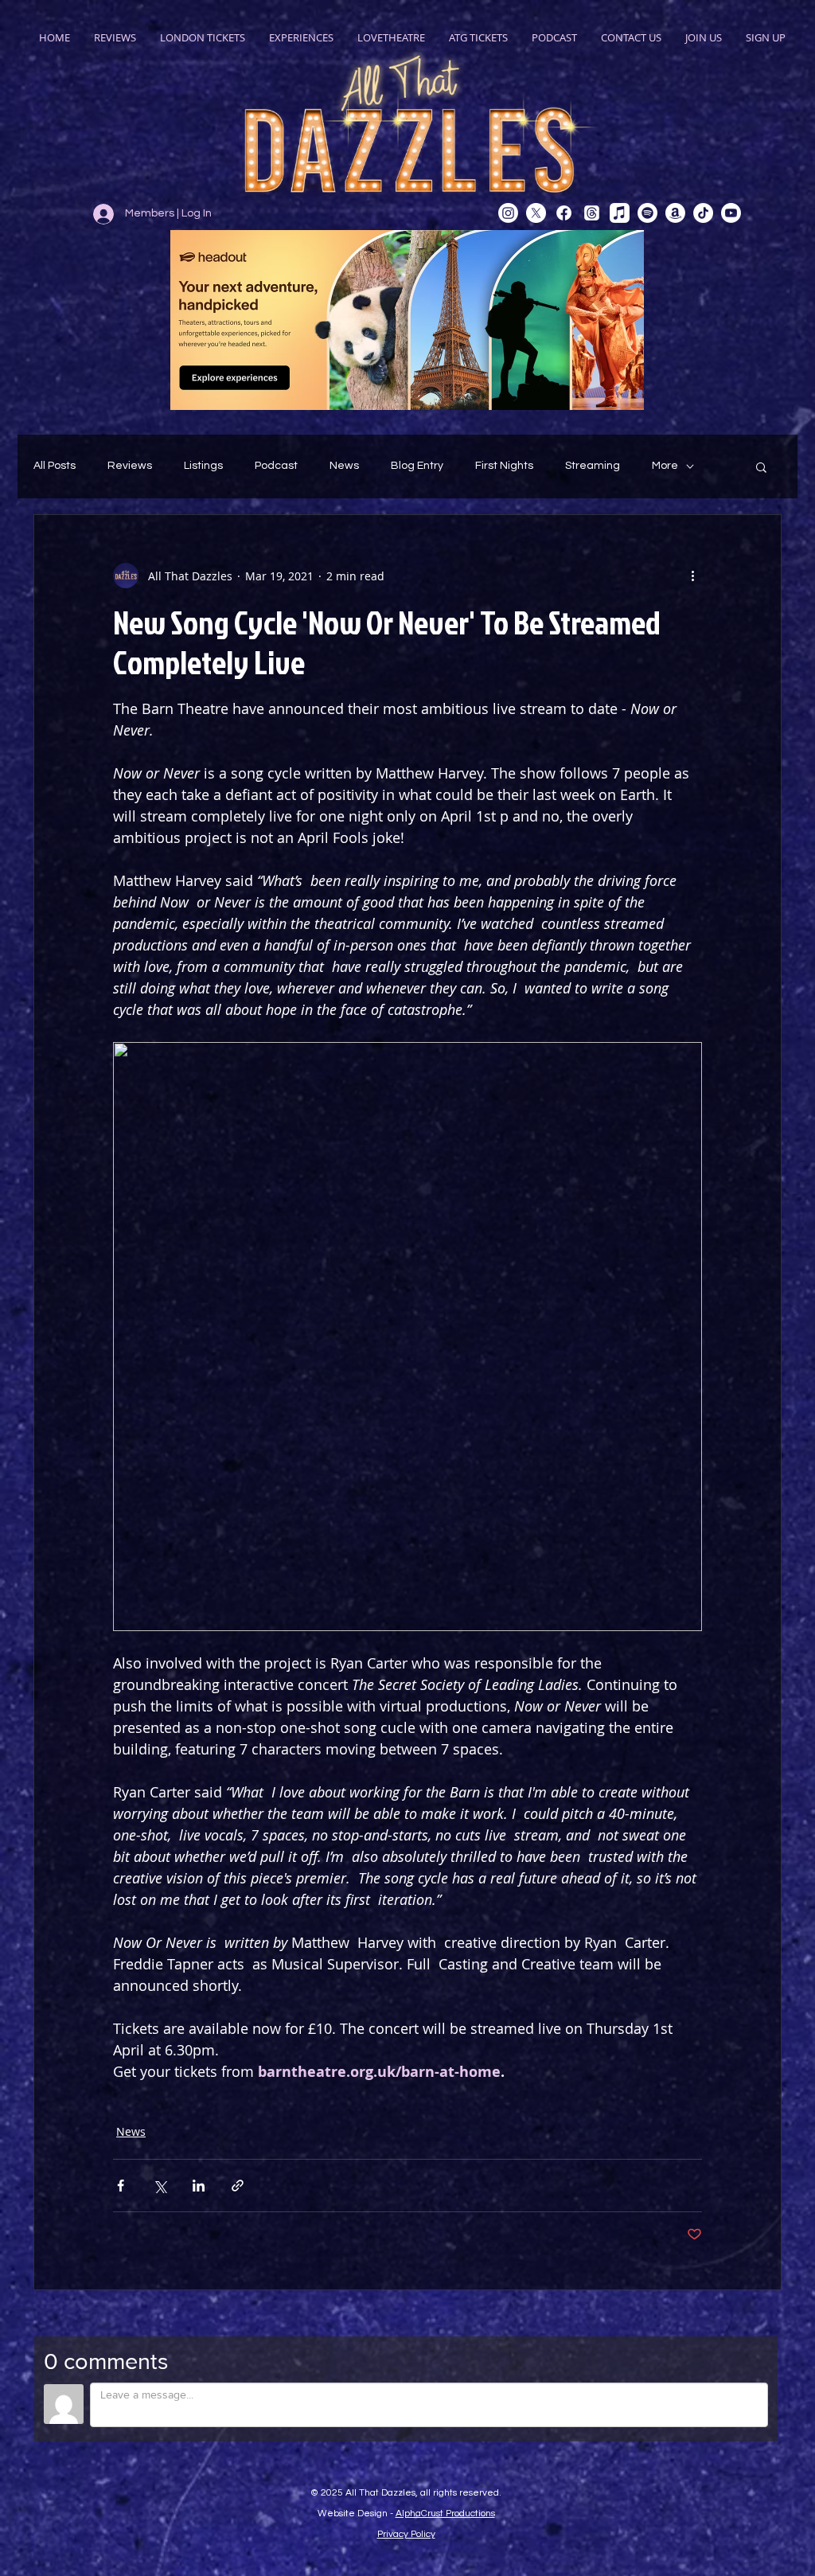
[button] (761, 466)
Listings (203, 466)
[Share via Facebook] (121, 2186)
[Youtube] (731, 213)
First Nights (504, 466)
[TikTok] (703, 213)
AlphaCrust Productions (445, 2514)
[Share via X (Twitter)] (160, 2186)
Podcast (276, 466)
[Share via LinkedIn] (199, 2186)
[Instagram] (508, 213)
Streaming (593, 466)
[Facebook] (564, 213)
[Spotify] (647, 213)
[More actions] (692, 576)
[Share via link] (238, 2186)
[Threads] (592, 213)
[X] (536, 213)
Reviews (130, 466)
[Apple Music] (620, 213)
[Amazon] (675, 213)
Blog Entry (417, 466)
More (665, 466)
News (344, 466)
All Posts (55, 466)
